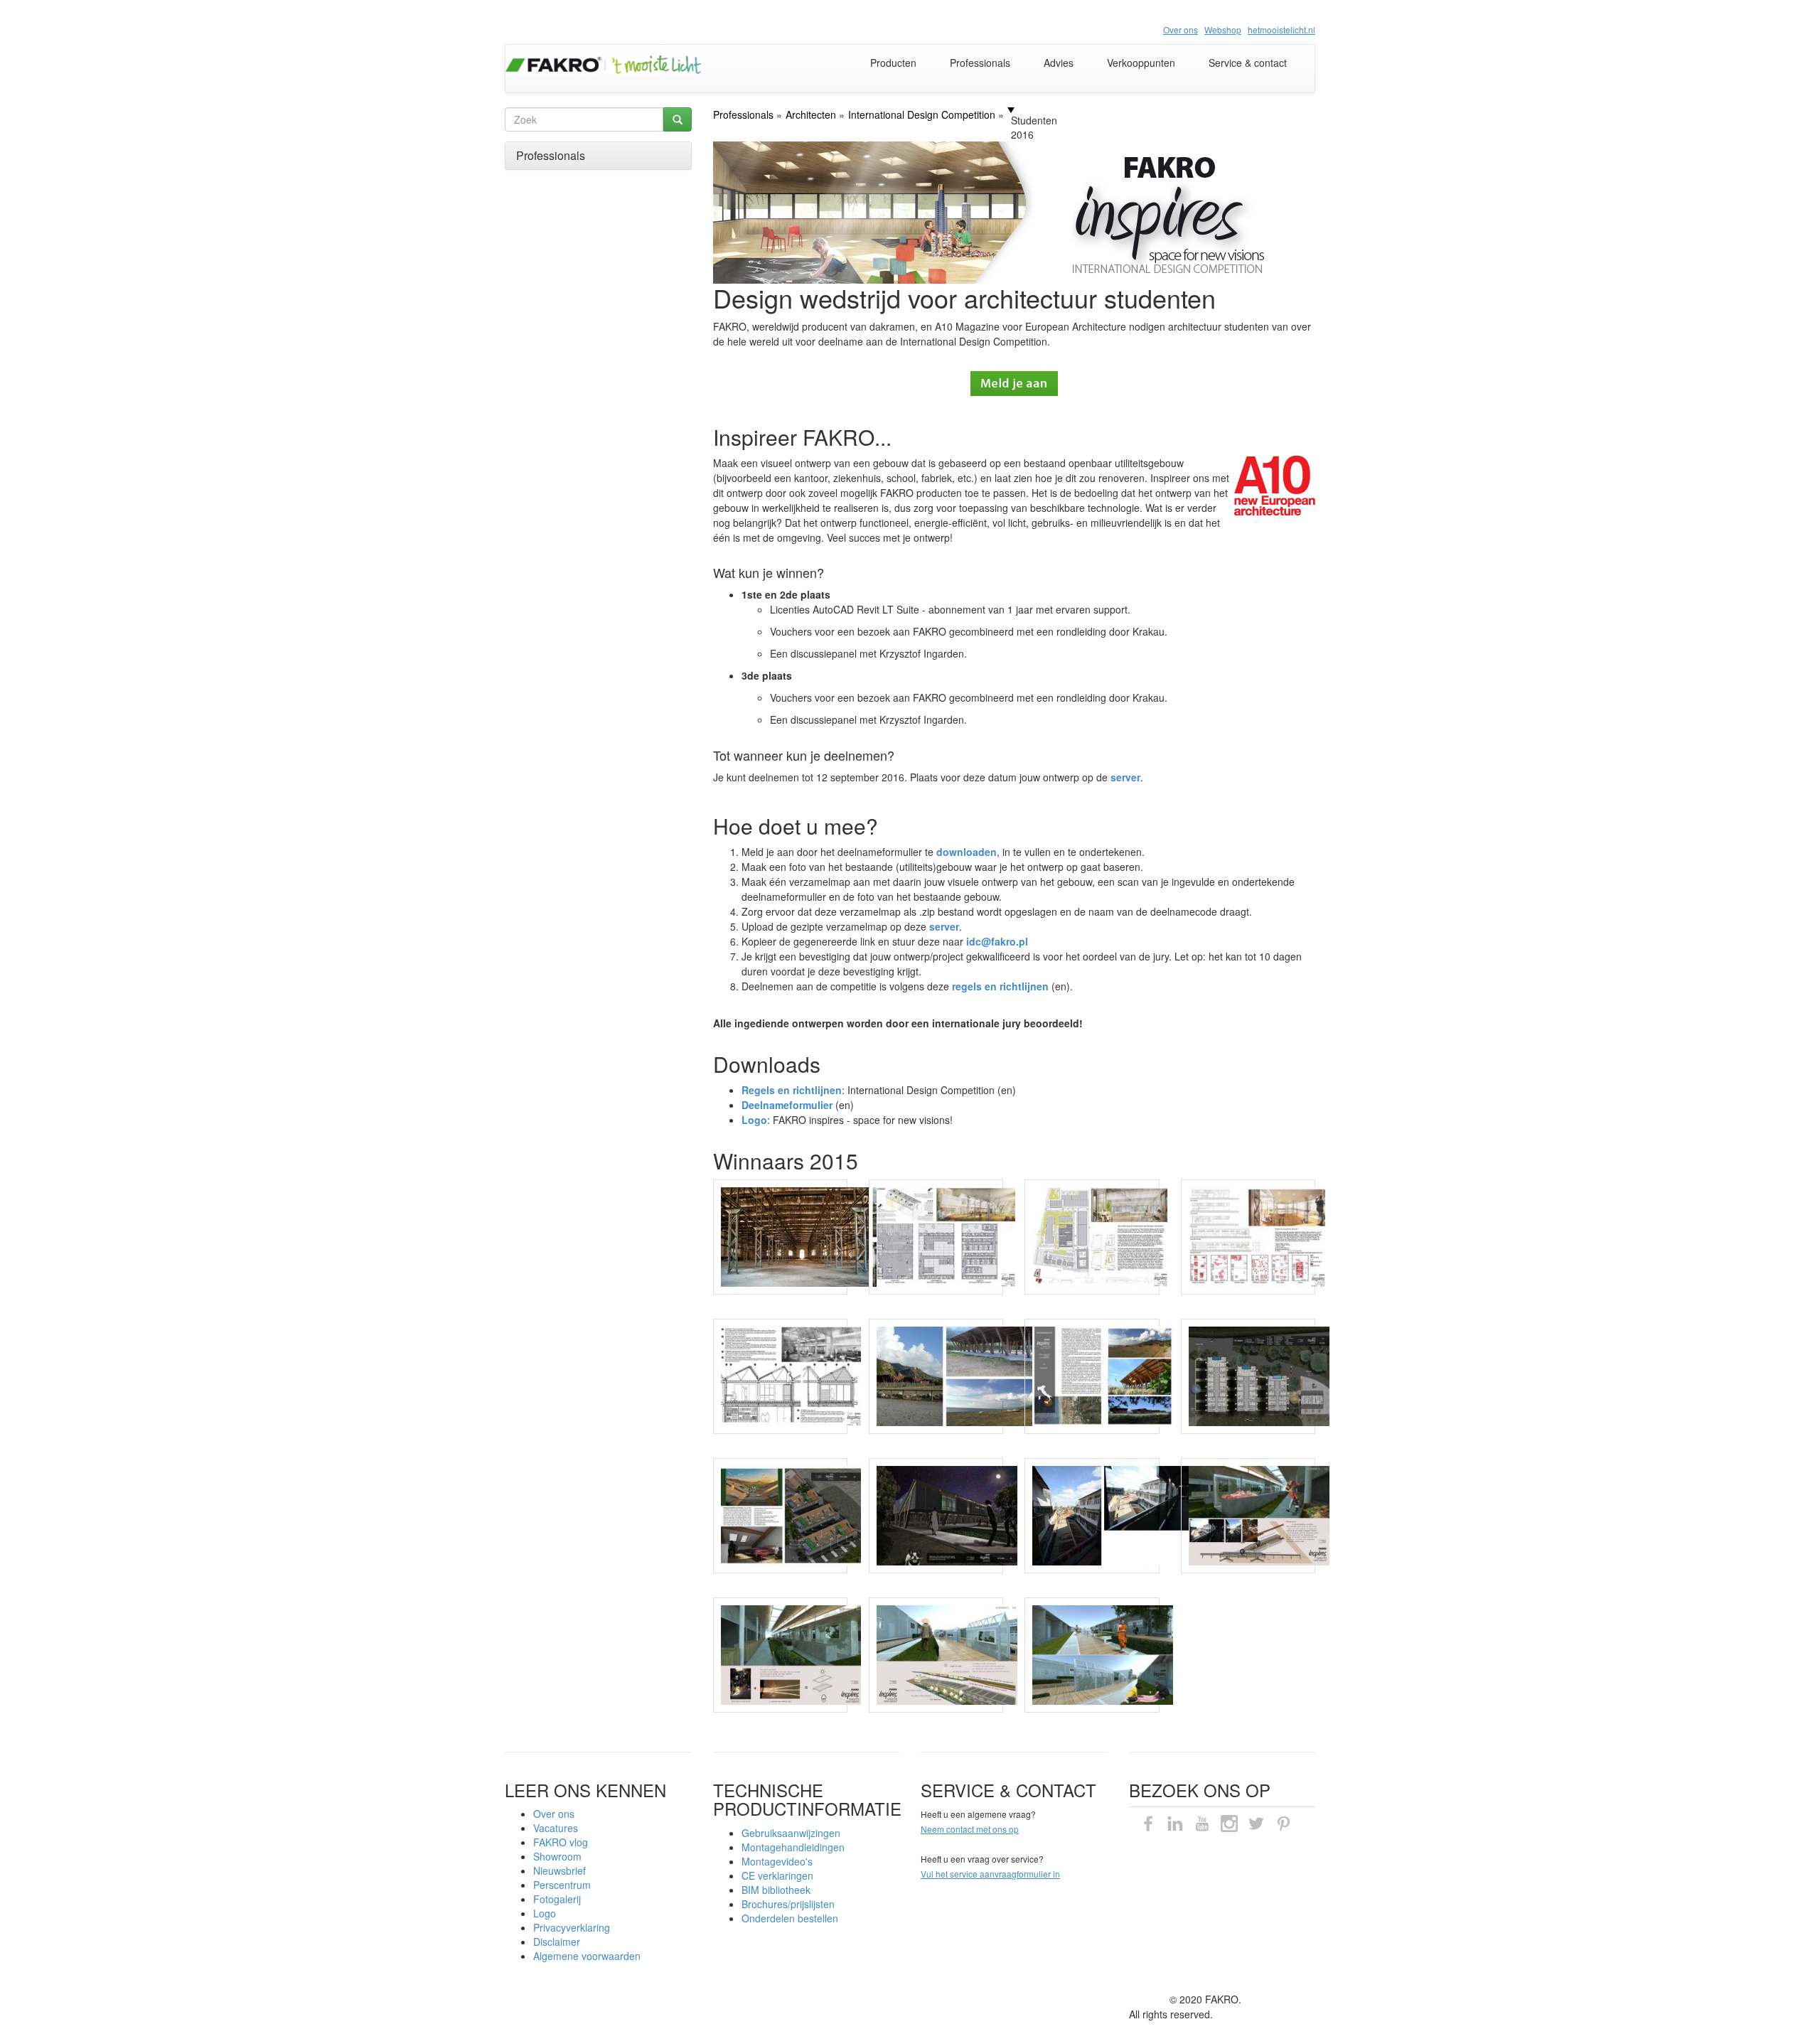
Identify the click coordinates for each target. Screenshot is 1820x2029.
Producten (893, 63)
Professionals (980, 63)
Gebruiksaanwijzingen (791, 1833)
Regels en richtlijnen (792, 1090)
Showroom (557, 1856)
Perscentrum (562, 1885)
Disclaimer (557, 1942)
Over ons (554, 1814)
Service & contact (1248, 63)
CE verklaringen (777, 1875)
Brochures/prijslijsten (788, 1904)
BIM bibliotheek (776, 1890)
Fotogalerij (557, 1899)
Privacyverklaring (572, 1927)
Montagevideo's (777, 1861)
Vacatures (556, 1828)
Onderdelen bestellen (790, 1918)
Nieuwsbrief (560, 1870)
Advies (1059, 63)
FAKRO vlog (561, 1842)
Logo (545, 1913)
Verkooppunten (1141, 63)
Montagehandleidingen (793, 1847)
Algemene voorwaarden (587, 1956)
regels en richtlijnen (1000, 986)
